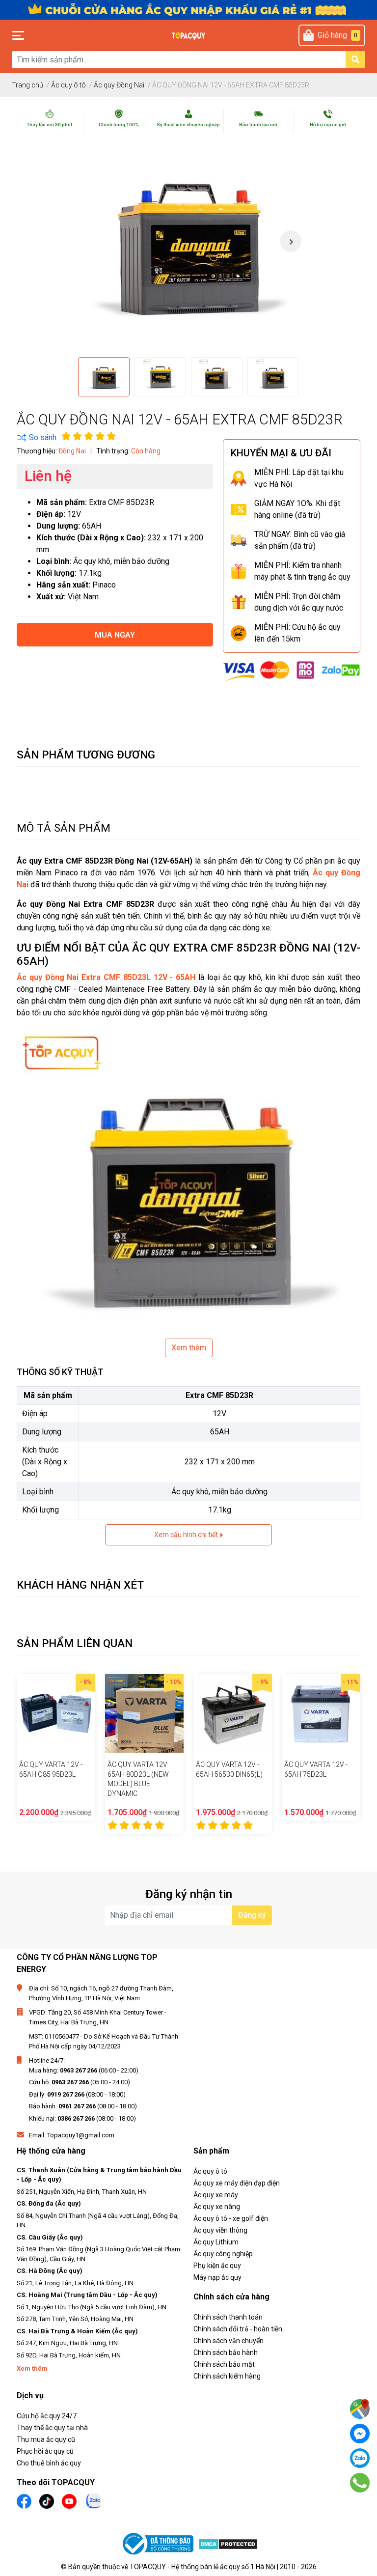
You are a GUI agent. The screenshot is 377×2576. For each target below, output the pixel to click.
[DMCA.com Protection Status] (228, 2544)
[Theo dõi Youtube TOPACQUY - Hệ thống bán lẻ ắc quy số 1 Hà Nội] (69, 2500)
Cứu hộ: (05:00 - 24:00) (80, 2082)
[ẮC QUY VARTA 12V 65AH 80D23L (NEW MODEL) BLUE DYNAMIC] (144, 1713)
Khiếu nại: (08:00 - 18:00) (82, 2118)
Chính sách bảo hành (226, 2352)
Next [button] (291, 241)
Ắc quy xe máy (216, 2195)
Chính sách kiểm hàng (227, 2376)
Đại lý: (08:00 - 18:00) (77, 2094)
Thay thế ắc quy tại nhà (52, 2428)
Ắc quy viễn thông (220, 2230)
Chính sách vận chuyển (229, 2341)
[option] (188, 241)
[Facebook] (360, 2434)
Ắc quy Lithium (216, 2242)
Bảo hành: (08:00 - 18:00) (83, 2106)
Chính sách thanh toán (228, 2317)
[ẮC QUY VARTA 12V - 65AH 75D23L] (321, 1713)
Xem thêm (189, 1348)
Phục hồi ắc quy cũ (45, 2451)
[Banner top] (188, 9)
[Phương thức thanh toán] (292, 671)
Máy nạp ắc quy (217, 2277)
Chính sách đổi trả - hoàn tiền (238, 2329)
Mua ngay (115, 635)
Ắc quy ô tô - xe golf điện (231, 2218)
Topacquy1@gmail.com (81, 2135)
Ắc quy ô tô (210, 2171)
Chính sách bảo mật (224, 2364)
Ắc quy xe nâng (217, 2207)
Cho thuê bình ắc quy (49, 2463)
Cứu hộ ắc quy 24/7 (47, 2416)
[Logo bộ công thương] (159, 2544)
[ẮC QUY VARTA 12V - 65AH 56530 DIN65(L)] (233, 1713)
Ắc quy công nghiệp (223, 2254)
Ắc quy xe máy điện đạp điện (237, 2183)
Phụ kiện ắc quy (217, 2266)
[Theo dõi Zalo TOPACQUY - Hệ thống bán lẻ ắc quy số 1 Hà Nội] (94, 2500)
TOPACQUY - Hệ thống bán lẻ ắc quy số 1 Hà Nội (202, 2567)
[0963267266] (360, 2482)
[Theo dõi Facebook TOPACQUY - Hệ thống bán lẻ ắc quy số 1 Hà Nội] (24, 2500)
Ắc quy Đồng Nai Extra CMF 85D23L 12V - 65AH (106, 977)
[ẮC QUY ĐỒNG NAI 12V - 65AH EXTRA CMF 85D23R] (188, 241)
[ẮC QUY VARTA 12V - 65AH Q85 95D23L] (56, 1713)
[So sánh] (37, 438)
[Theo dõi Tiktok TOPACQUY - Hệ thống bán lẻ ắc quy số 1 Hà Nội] (47, 2500)
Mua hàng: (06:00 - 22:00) (84, 2070)
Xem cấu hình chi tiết (187, 1535)
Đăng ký (252, 1915)
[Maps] (360, 2409)
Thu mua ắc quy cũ (46, 2439)
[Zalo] (360, 2458)
